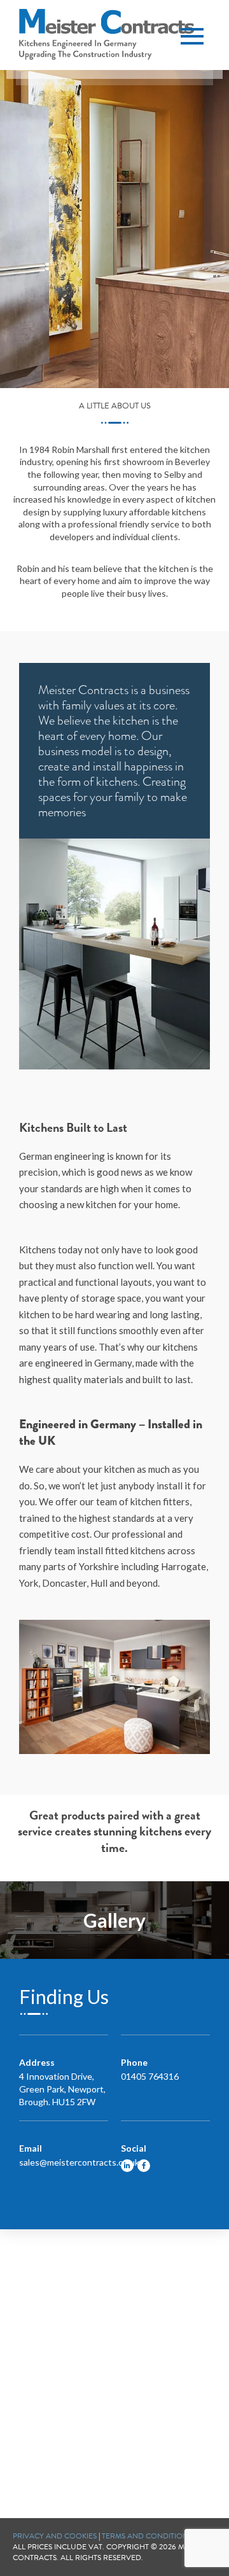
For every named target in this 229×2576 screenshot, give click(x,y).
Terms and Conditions (147, 2536)
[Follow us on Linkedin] (127, 2166)
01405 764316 (150, 2076)
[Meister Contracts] (107, 34)
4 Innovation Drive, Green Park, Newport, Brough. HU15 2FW (62, 2089)
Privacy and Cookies (55, 2536)
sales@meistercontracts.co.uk (79, 2162)
